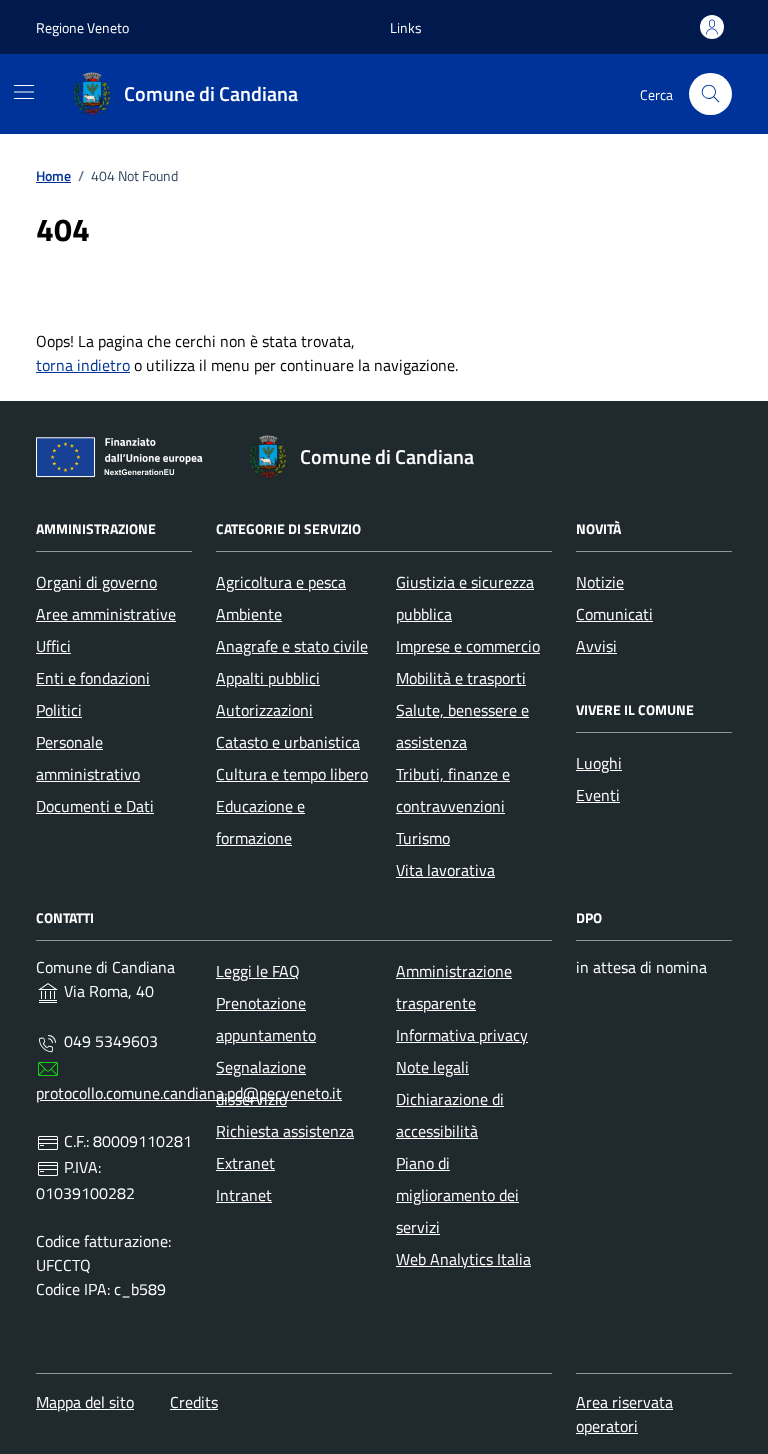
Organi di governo (96, 582)
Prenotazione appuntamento (266, 1019)
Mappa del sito (85, 1402)
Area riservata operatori (624, 1414)
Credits (194, 1402)
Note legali (432, 1067)
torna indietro (83, 365)
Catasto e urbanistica (288, 742)
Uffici (53, 646)
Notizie (600, 582)
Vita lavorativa (445, 870)
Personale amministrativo (88, 758)
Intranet (244, 1195)
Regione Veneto (82, 27)
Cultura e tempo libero (292, 774)
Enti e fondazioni (93, 678)
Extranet (245, 1163)
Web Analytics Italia (463, 1259)
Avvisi (596, 646)
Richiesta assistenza (285, 1131)
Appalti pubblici (268, 678)
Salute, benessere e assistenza (462, 726)
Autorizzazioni (264, 710)
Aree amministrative (106, 614)
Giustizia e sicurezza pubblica (465, 598)
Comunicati (614, 614)
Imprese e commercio (468, 646)
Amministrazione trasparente (454, 987)
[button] (406, 27)
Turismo (423, 838)
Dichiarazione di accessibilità (450, 1115)
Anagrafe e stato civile (292, 646)
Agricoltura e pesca (281, 582)
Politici (59, 710)
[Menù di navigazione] (24, 92)
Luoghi (599, 763)
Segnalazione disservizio (261, 1083)
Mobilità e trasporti (461, 678)
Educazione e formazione (260, 822)
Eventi (598, 795)
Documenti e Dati (95, 806)
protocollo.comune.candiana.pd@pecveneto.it (189, 1093)
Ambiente (249, 614)
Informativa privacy (462, 1035)
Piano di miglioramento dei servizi (457, 1195)
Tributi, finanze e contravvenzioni (453, 790)
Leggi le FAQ (258, 971)
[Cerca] (710, 94)
